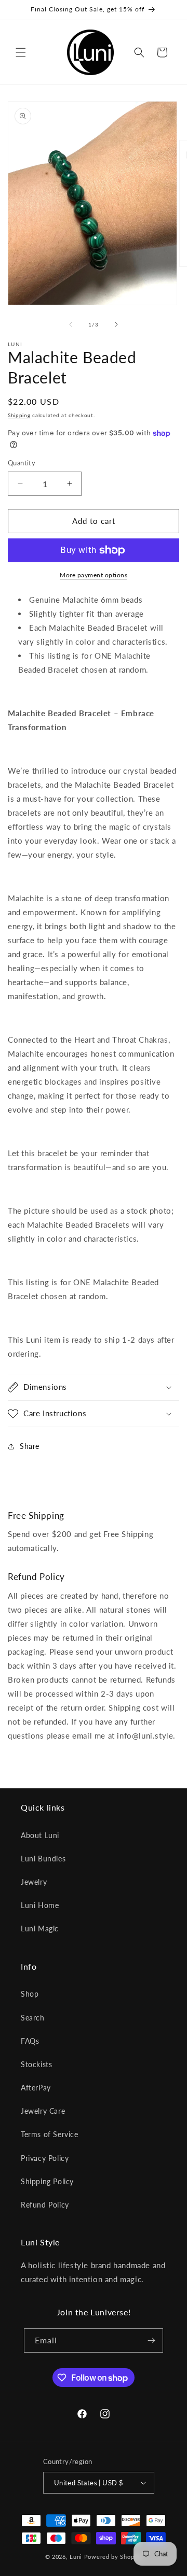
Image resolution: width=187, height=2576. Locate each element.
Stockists (36, 2064)
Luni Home (40, 1905)
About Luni (40, 1835)
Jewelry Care (43, 2111)
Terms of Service (50, 2134)
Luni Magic (40, 1929)
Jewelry (34, 1882)
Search (33, 2018)
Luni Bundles (43, 1859)
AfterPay (36, 2088)
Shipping (19, 415)
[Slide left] (71, 324)
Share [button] (30, 1446)
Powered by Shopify (113, 2557)
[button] (21, 52)
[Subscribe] (151, 2340)
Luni (76, 2557)
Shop (30, 1994)
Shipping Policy (47, 2181)
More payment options (94, 575)
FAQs (30, 2041)
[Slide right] (116, 324)
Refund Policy (45, 2205)
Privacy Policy (45, 2158)
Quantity (22, 463)
